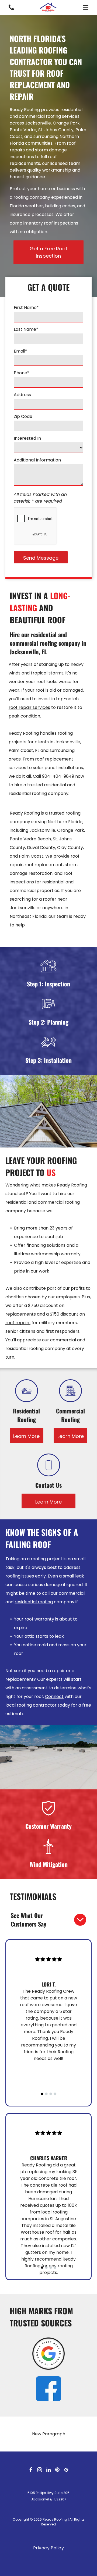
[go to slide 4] (55, 2094)
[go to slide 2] (46, 2094)
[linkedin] (48, 2470)
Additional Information (37, 460)
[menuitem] (49, 2548)
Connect (54, 1696)
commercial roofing (59, 1202)
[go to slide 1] (42, 2094)
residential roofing (34, 1602)
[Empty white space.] (11, 10)
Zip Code (23, 416)
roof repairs (18, 1323)
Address (22, 395)
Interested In (27, 438)
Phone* (22, 373)
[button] (86, 8)
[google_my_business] (66, 2470)
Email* (20, 351)
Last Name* (26, 329)
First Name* (26, 308)
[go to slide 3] (51, 2094)
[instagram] (40, 2470)
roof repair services (29, 707)
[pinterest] (57, 2470)
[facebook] (31, 2470)
